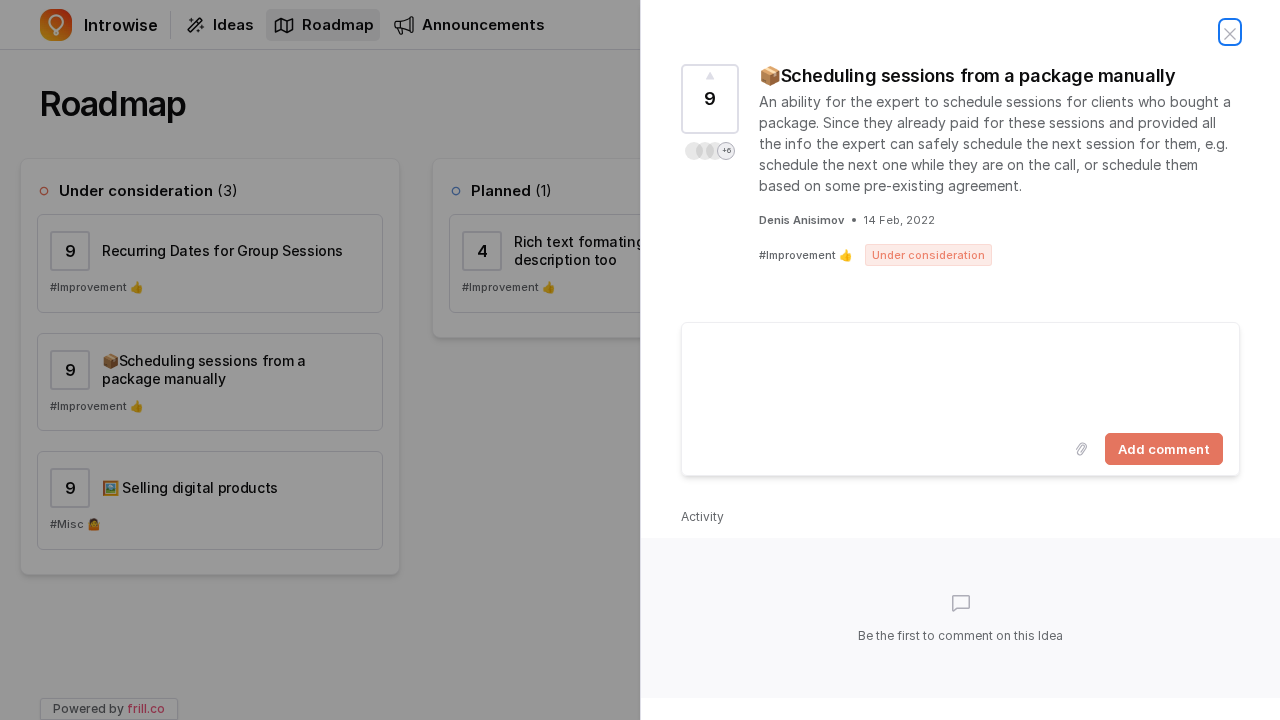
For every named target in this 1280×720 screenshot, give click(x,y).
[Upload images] (1081, 449)
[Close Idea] (1230, 32)
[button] (710, 151)
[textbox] (960, 374)
